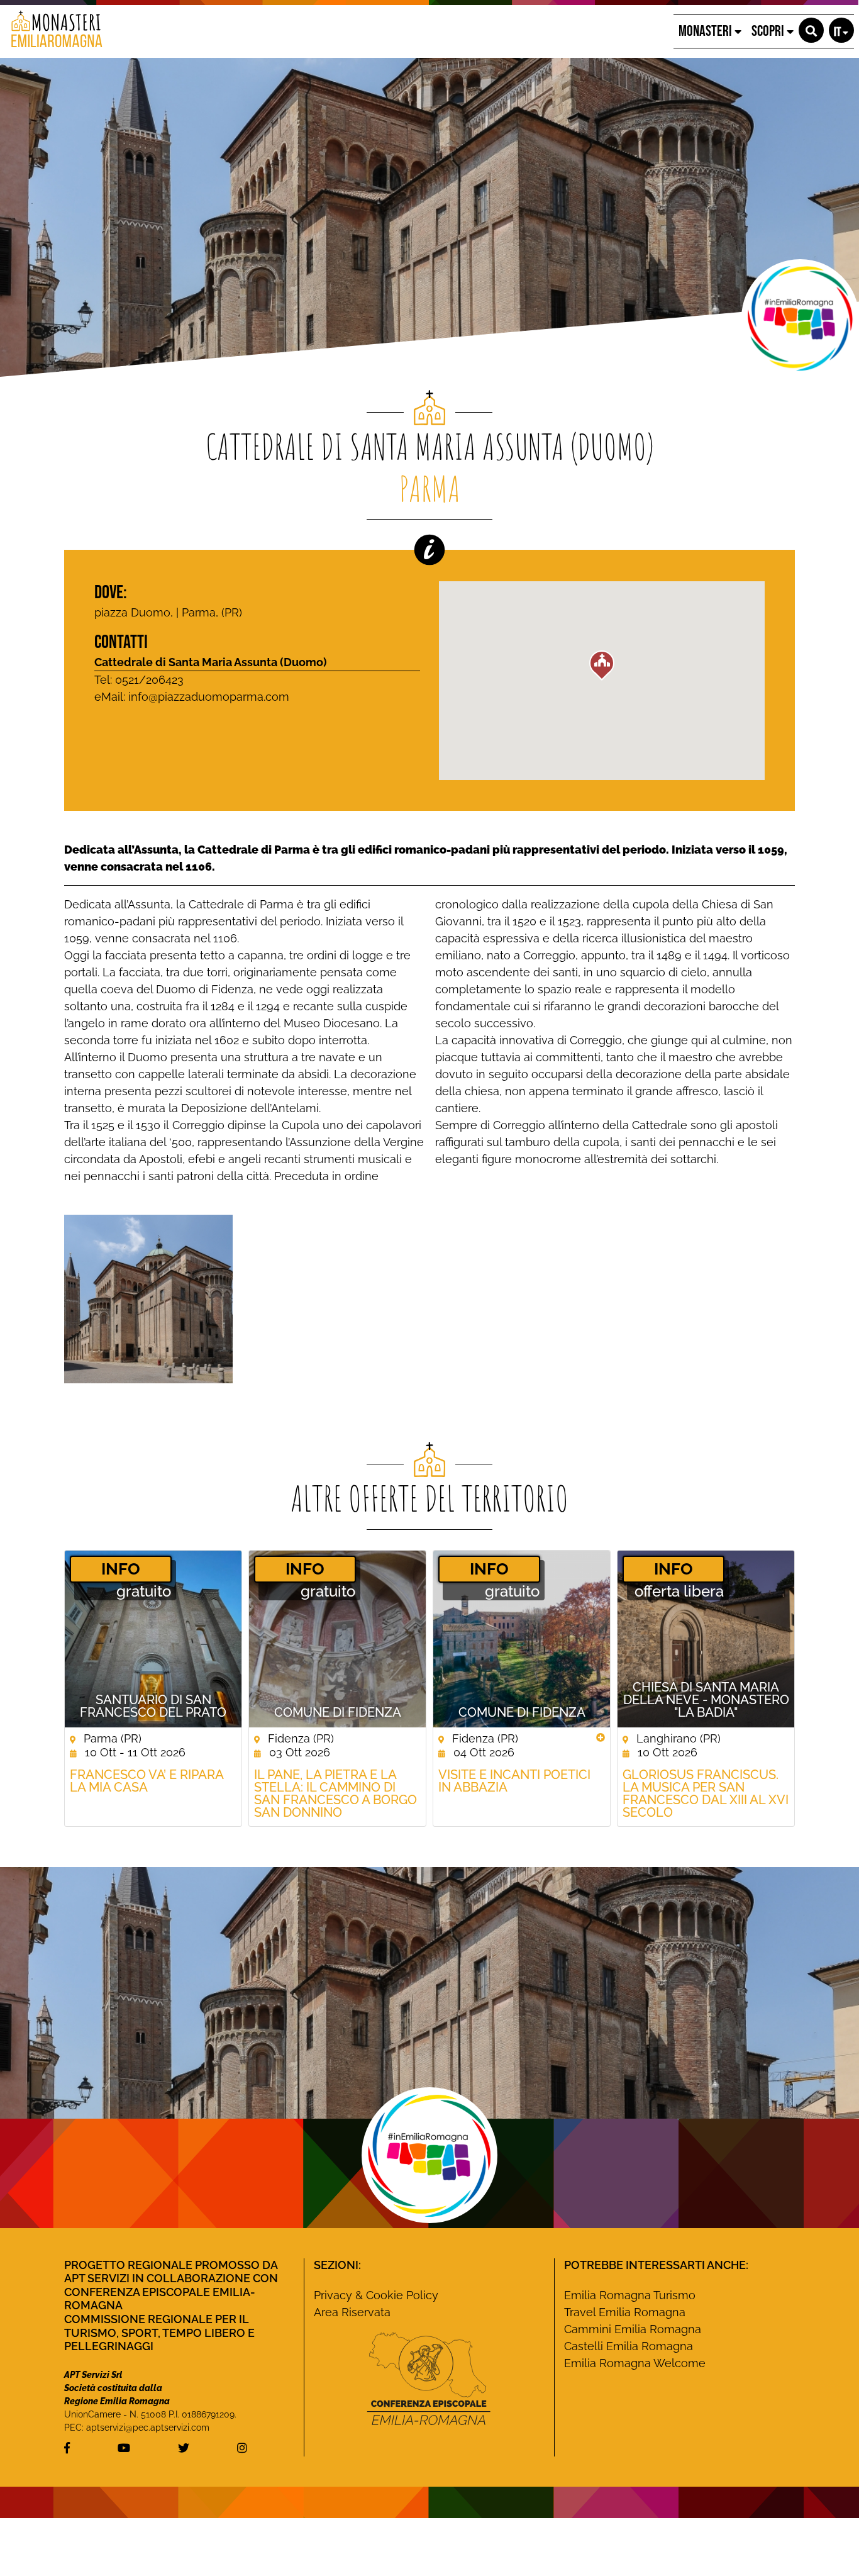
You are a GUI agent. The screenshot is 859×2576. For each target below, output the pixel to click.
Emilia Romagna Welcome (635, 2363)
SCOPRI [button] (769, 31)
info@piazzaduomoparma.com (209, 697)
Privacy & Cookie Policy (376, 2295)
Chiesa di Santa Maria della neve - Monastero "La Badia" (706, 1700)
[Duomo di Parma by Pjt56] (148, 1298)
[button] (811, 30)
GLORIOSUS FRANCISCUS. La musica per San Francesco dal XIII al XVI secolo (706, 1793)
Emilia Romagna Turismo (630, 2295)
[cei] (429, 2378)
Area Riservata (352, 2312)
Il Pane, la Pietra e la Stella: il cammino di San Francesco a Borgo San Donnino (335, 1793)
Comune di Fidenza (338, 1712)
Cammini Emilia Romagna (633, 2329)
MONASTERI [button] (707, 31)
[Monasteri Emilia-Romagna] (52, 31)
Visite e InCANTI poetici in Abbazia (514, 1781)
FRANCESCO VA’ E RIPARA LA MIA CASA (147, 1781)
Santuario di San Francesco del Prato (153, 1706)
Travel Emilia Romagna (625, 2312)
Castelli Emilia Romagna (629, 2346)
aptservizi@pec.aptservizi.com (148, 2428)
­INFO (121, 1569)
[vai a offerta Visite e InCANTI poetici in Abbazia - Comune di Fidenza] (522, 1639)
